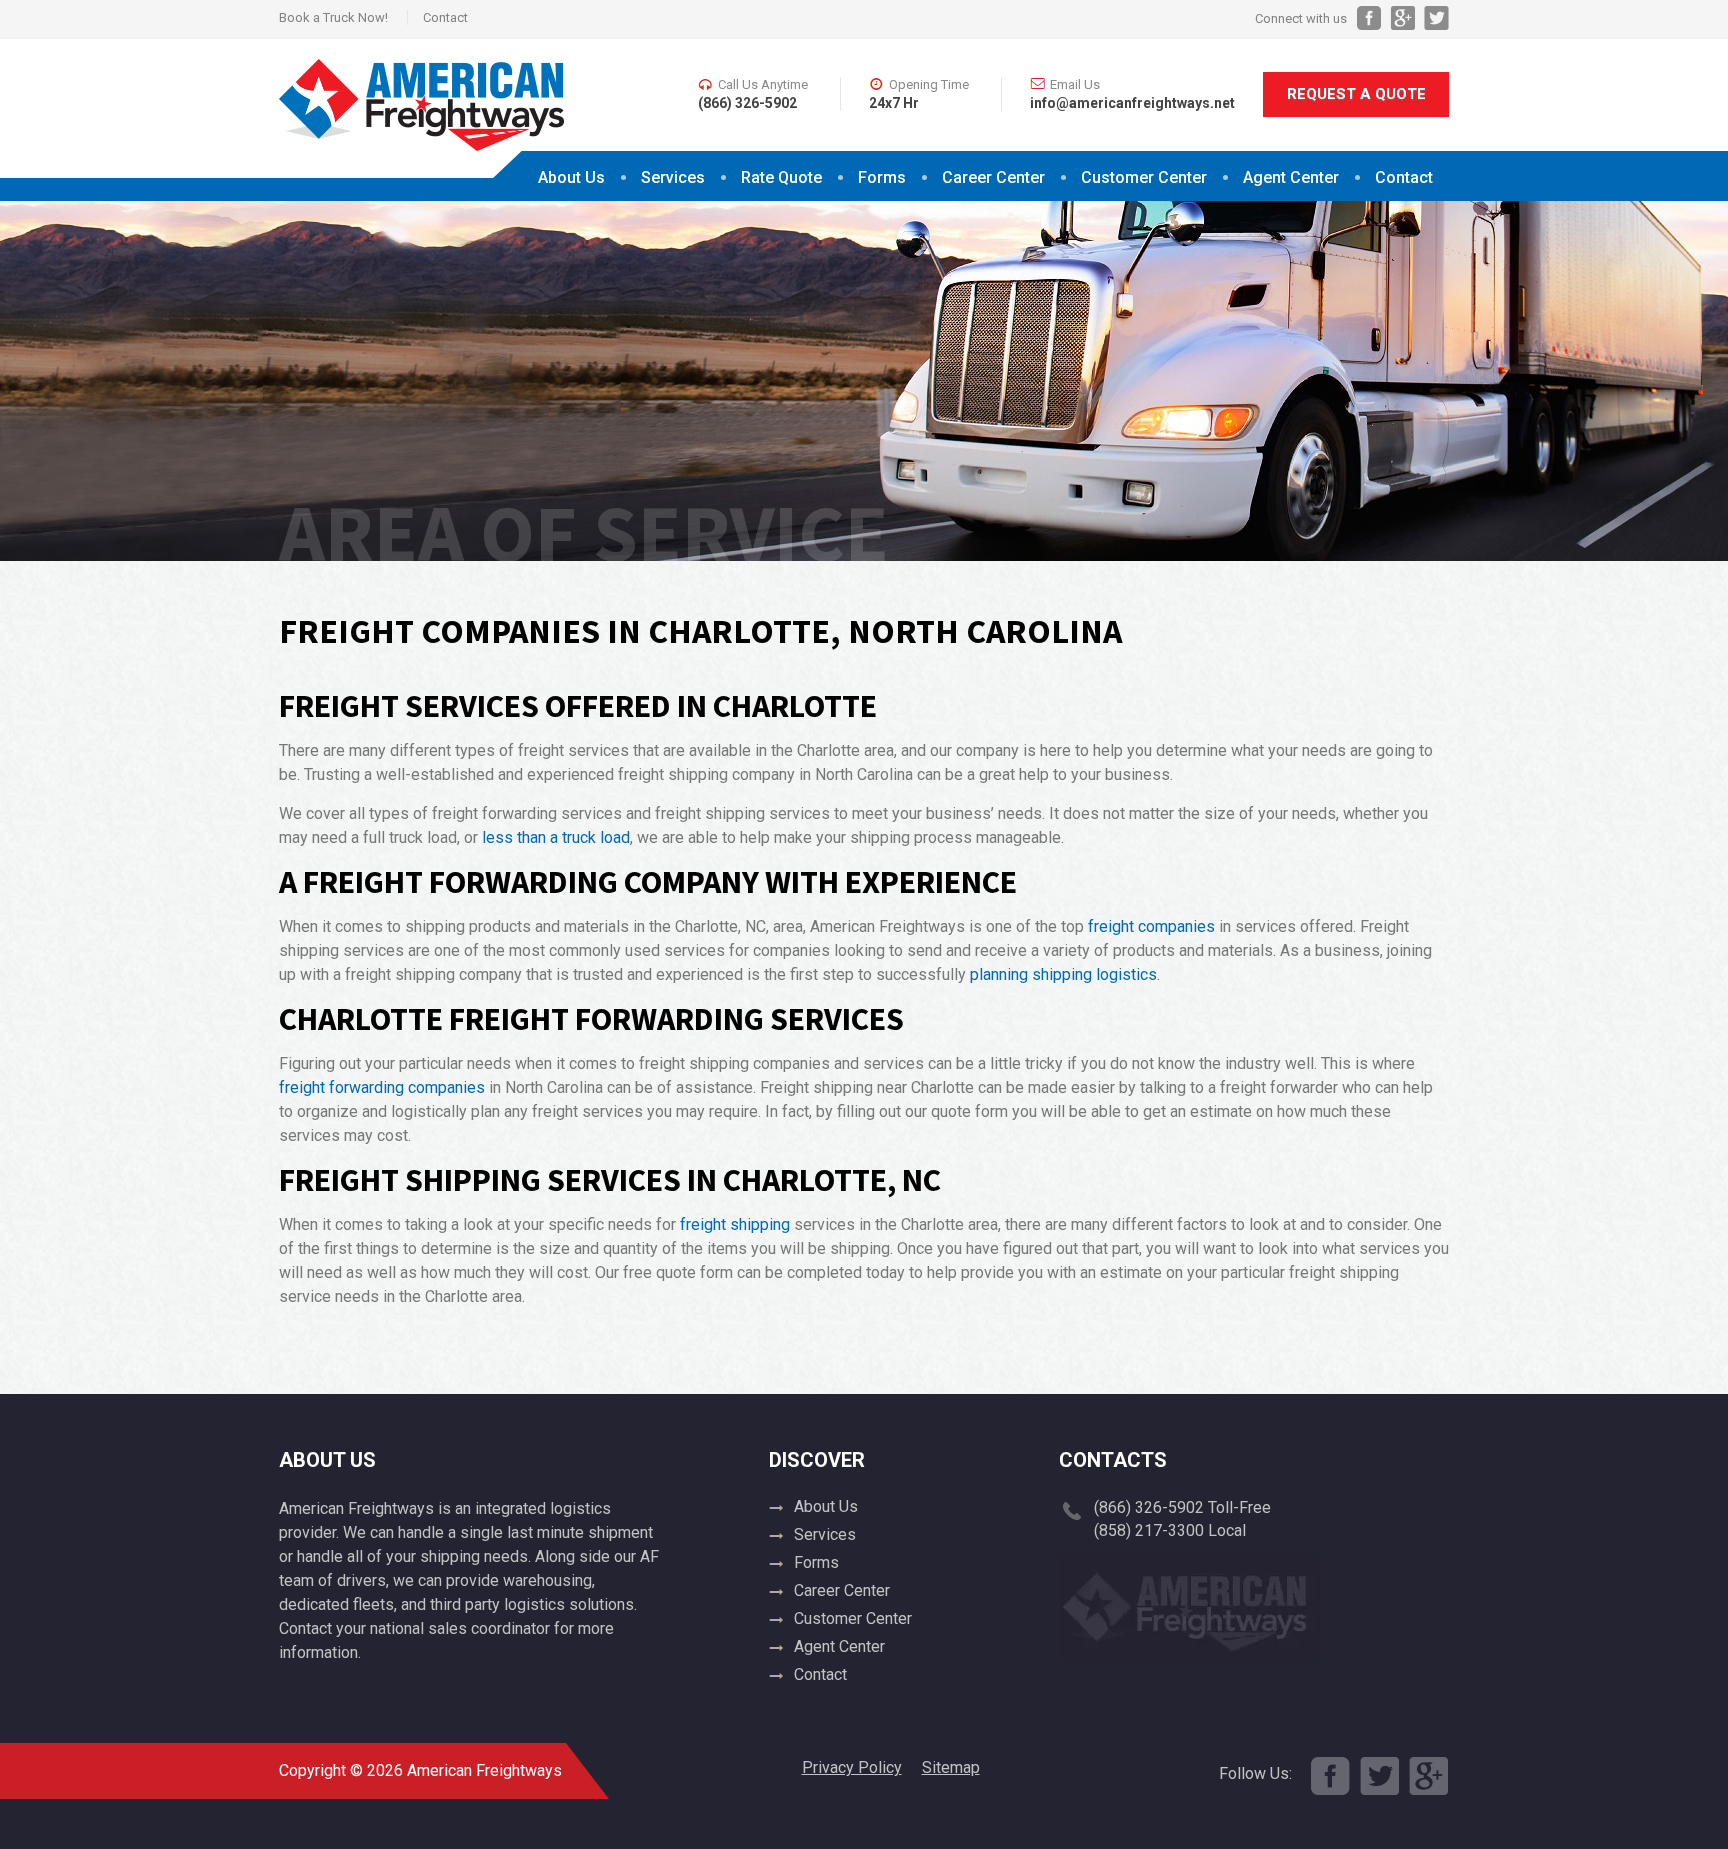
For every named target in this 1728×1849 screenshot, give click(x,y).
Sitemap (951, 1767)
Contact (445, 17)
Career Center (993, 177)
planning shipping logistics (1063, 974)
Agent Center (1291, 177)
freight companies (1151, 926)
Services (673, 177)
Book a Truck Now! (333, 17)
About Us (571, 177)
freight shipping (735, 1224)
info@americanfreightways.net (1132, 103)
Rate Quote (781, 177)
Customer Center (853, 1618)
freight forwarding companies (382, 1087)
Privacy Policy (852, 1767)
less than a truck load (556, 837)
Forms (882, 177)
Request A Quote (1356, 94)
